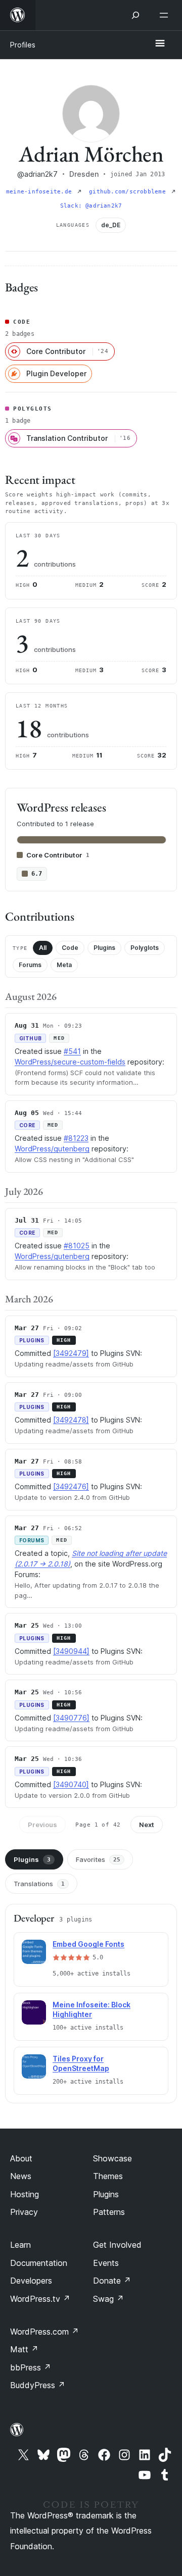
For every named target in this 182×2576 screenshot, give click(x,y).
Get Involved (117, 2245)
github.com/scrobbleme (129, 192)
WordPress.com (44, 2332)
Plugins (104, 948)
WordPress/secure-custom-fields (70, 1062)
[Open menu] (166, 15)
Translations (39, 1884)
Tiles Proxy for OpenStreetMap (81, 2063)
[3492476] (71, 1486)
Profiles (23, 45)
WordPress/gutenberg (52, 1149)
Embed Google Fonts (88, 1944)
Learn (20, 2245)
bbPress (31, 2367)
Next (147, 1825)
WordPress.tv (40, 2299)
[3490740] (71, 1784)
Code (70, 948)
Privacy (24, 2212)
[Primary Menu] (160, 44)
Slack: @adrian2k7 (91, 206)
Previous (42, 1825)
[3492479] (71, 1353)
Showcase (112, 2158)
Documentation (39, 2263)
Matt (24, 2349)
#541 (72, 1051)
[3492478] (71, 1420)
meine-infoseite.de (41, 192)
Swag (108, 2299)
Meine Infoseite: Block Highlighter (92, 2009)
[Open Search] (135, 15)
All (43, 948)
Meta (64, 965)
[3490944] (71, 1651)
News (21, 2176)
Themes (108, 2176)
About (21, 2158)
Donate (112, 2281)
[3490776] (71, 1718)
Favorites (98, 1859)
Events (106, 2263)
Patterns (109, 2212)
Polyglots (145, 948)
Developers (31, 2281)
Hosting (25, 2194)
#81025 (77, 1246)
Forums (30, 965)
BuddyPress (38, 2385)
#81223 (76, 1138)
